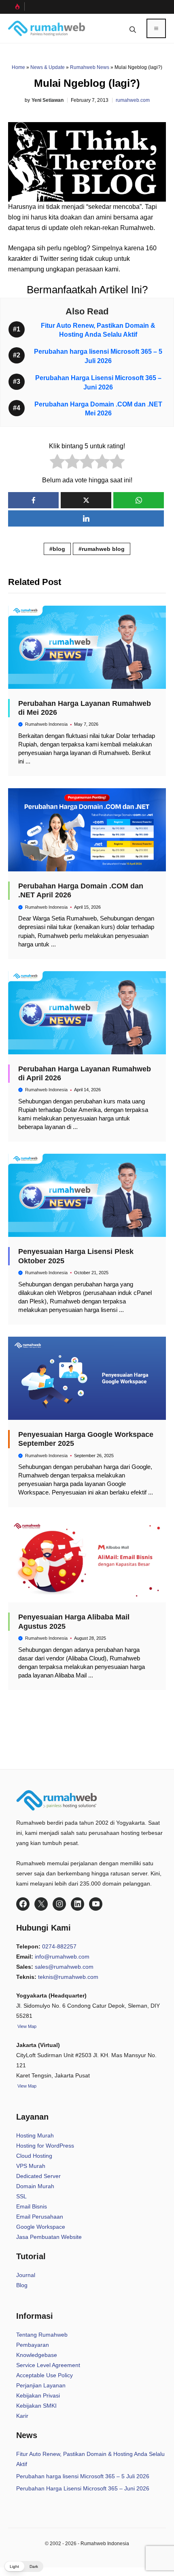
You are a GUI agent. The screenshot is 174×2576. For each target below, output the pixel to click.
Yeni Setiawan (48, 100)
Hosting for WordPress (45, 2146)
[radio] (57, 463)
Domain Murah (35, 2186)
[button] (133, 28)
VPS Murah (31, 2166)
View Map (26, 2086)
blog (59, 549)
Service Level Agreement (48, 2365)
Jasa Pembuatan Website (49, 2237)
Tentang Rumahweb (42, 2335)
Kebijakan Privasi (38, 2395)
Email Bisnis (32, 2206)
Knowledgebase (37, 2355)
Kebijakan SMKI (36, 2406)
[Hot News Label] (16, 6)
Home (18, 67)
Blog (22, 2285)
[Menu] (156, 28)
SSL (21, 2196)
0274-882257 (59, 1946)
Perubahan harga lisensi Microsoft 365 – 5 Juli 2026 (83, 2476)
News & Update (48, 67)
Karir (22, 2416)
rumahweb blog (103, 549)
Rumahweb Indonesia (46, 724)
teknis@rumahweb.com (68, 1977)
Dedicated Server (38, 2176)
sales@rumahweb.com (64, 1967)
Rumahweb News (90, 67)
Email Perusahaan (40, 2217)
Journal (26, 2275)
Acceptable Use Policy (45, 2375)
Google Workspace (41, 2227)
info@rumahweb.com (62, 1957)
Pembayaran (33, 2345)
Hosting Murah (35, 2135)
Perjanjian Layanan (41, 2385)
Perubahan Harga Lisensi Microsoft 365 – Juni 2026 (83, 2488)
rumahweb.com (133, 100)
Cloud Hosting (34, 2156)
